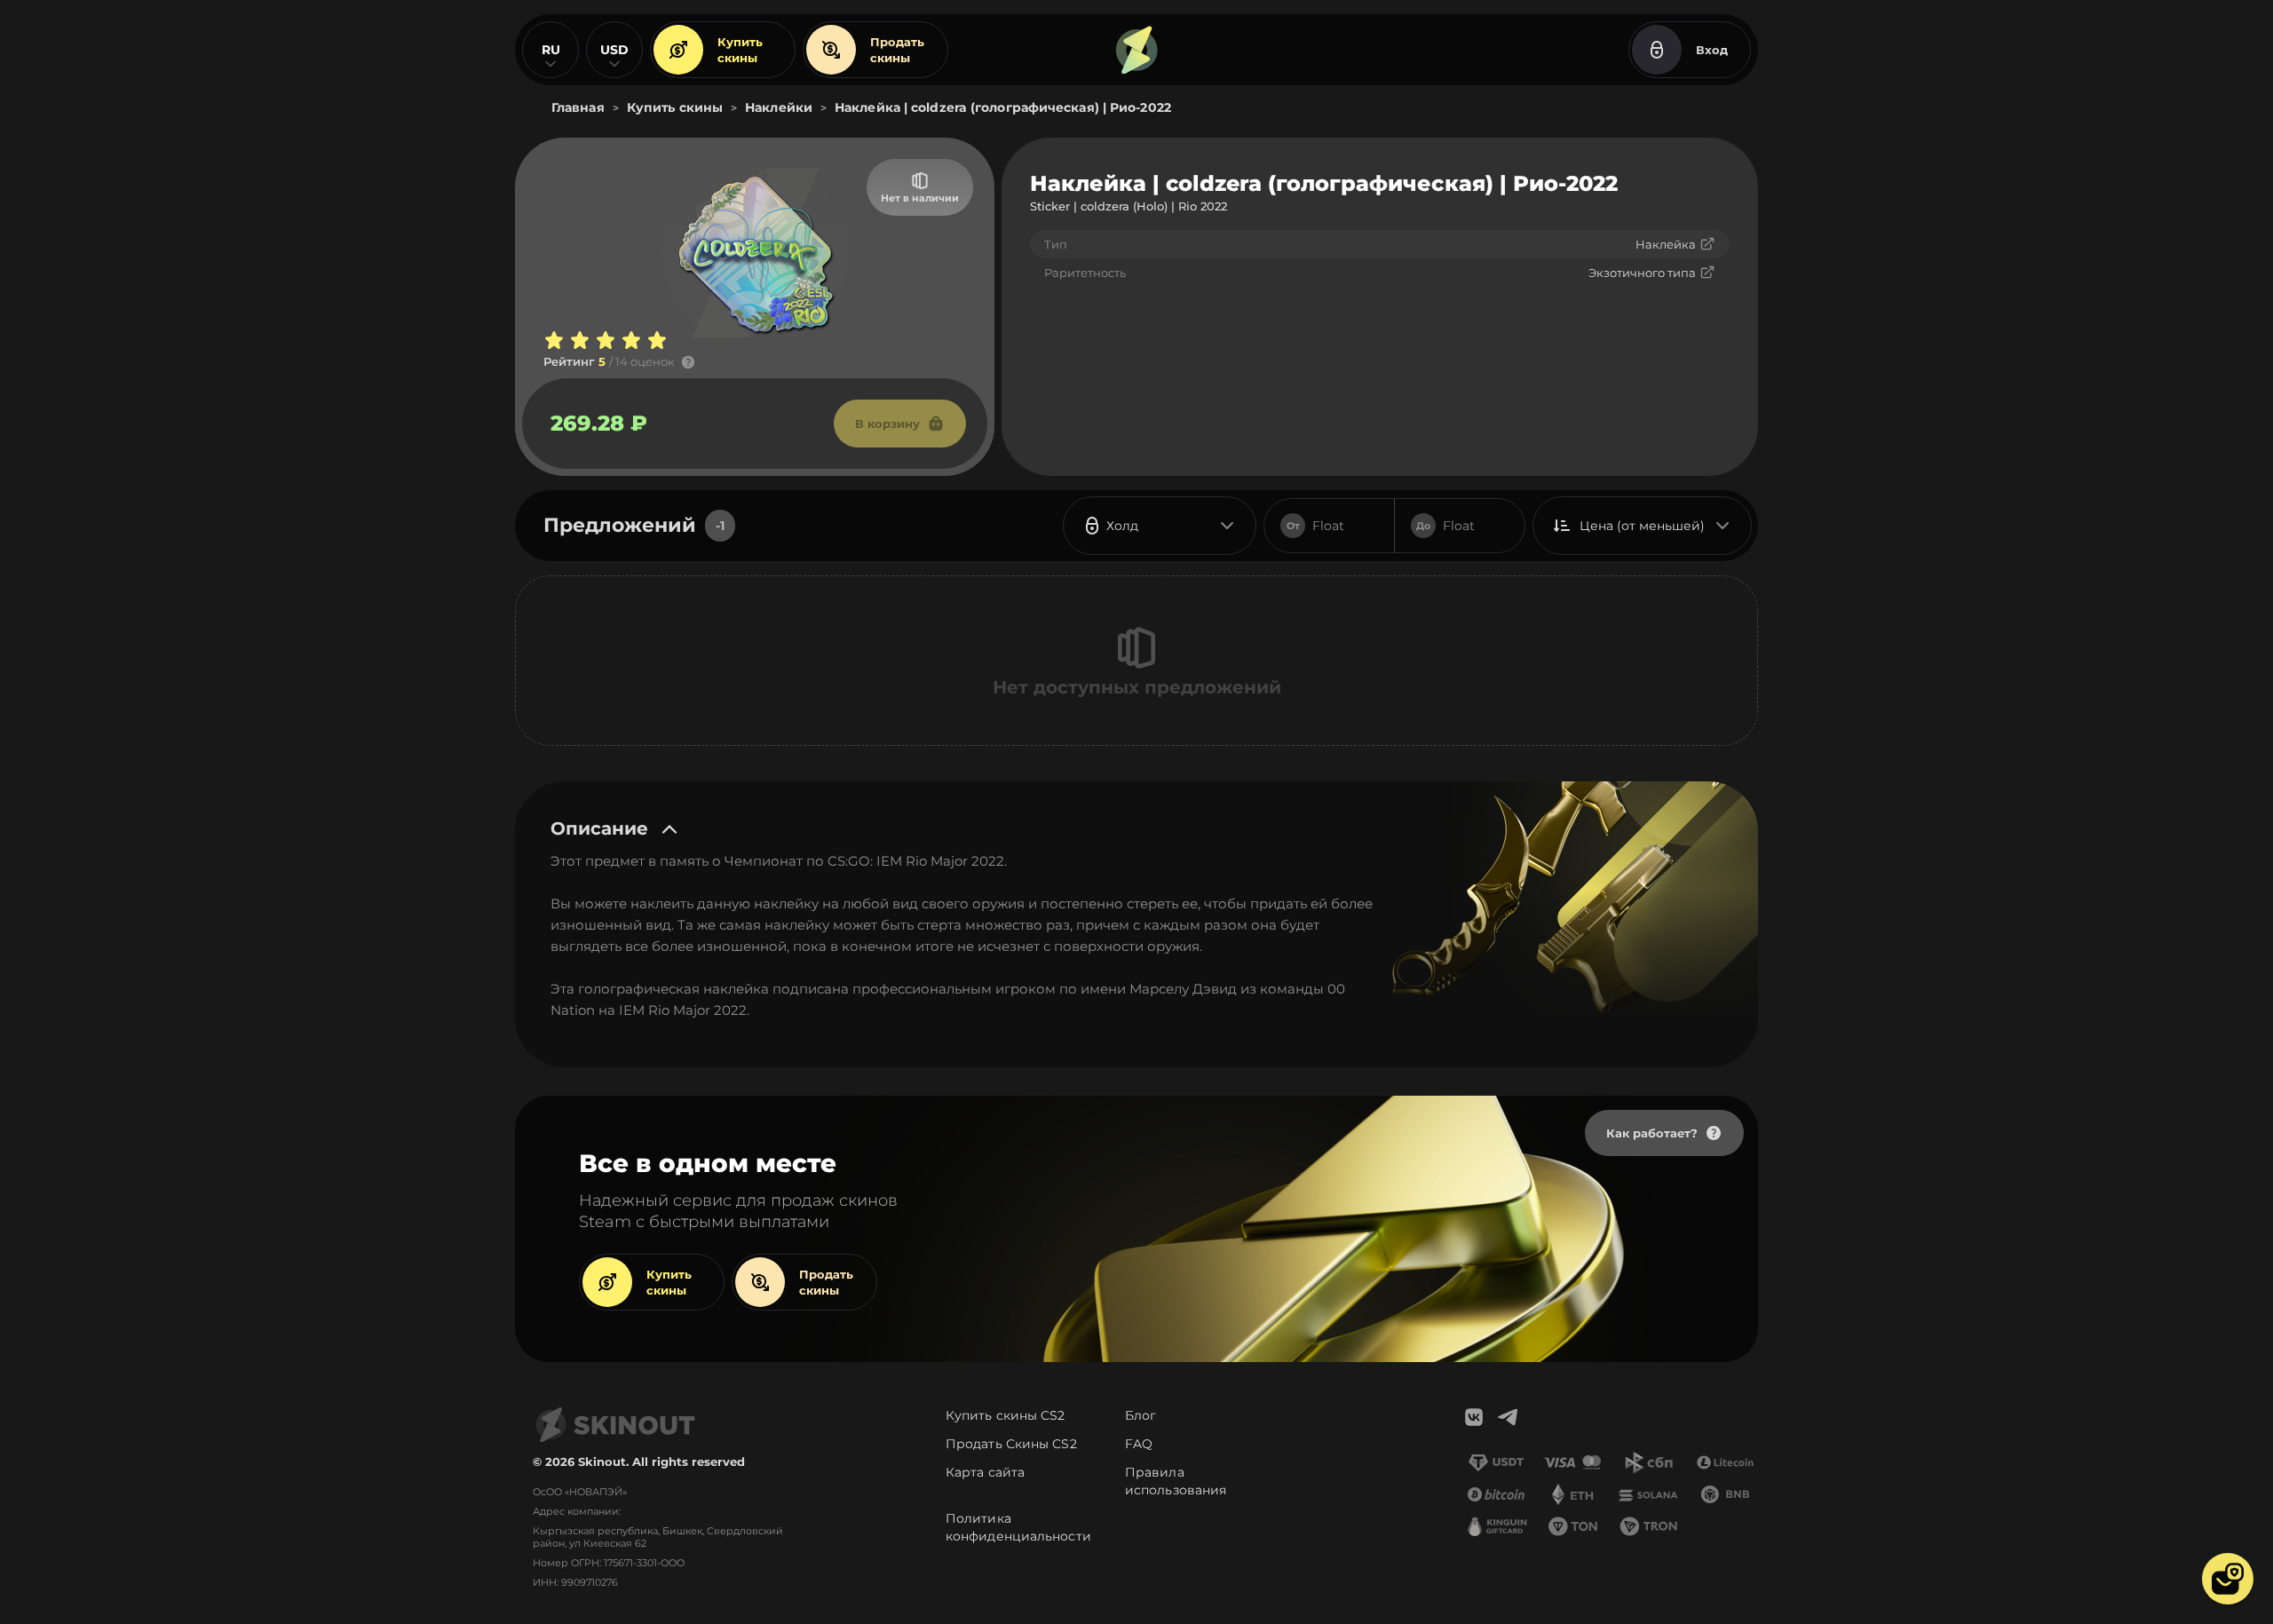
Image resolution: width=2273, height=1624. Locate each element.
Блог (1140, 1415)
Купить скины (740, 50)
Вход (1712, 50)
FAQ (1139, 1444)
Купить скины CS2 (1006, 1415)
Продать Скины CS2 (1011, 1444)
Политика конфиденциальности (1018, 1527)
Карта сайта (985, 1472)
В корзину (887, 424)
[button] (2228, 1579)
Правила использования (1176, 1481)
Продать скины (897, 50)
